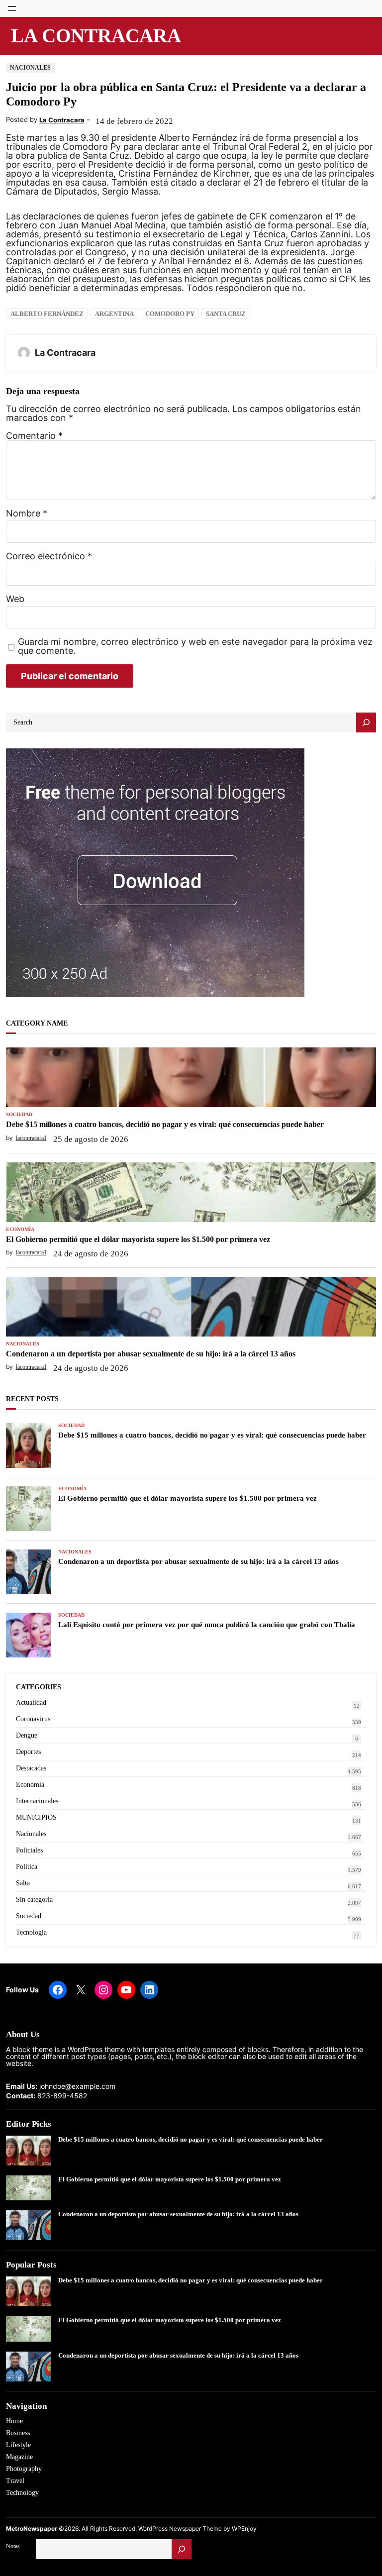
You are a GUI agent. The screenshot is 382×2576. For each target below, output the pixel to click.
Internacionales (37, 1801)
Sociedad (19, 1115)
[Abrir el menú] (12, 8)
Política (27, 1867)
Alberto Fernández (47, 314)
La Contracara (96, 36)
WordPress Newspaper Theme (180, 2528)
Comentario (34, 436)
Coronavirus (33, 1719)
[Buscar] (182, 2549)
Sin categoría (34, 1900)
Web (15, 599)
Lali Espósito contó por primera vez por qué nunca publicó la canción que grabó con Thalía (207, 1625)
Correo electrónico (49, 556)
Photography (24, 2469)
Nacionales (30, 68)
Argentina (114, 314)
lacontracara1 (31, 1138)
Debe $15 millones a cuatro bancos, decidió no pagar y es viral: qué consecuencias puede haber (165, 1124)
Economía (20, 1230)
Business (18, 2433)
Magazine (19, 2457)
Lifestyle (18, 2445)
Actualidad (31, 1702)
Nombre (27, 514)
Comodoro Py (170, 314)
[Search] (366, 722)
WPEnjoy (244, 2528)
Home (14, 2421)
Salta (23, 1883)
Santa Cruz (226, 314)
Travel (15, 2481)
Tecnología (31, 1932)
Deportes (28, 1752)
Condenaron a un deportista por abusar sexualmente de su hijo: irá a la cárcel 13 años (151, 1354)
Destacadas (31, 1768)
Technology (22, 2493)
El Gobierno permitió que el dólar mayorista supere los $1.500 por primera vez (138, 1239)
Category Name (37, 1023)
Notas (13, 2546)
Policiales (29, 1850)
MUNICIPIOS (36, 1817)
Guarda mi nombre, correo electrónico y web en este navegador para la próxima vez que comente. (195, 646)
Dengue (27, 1735)
